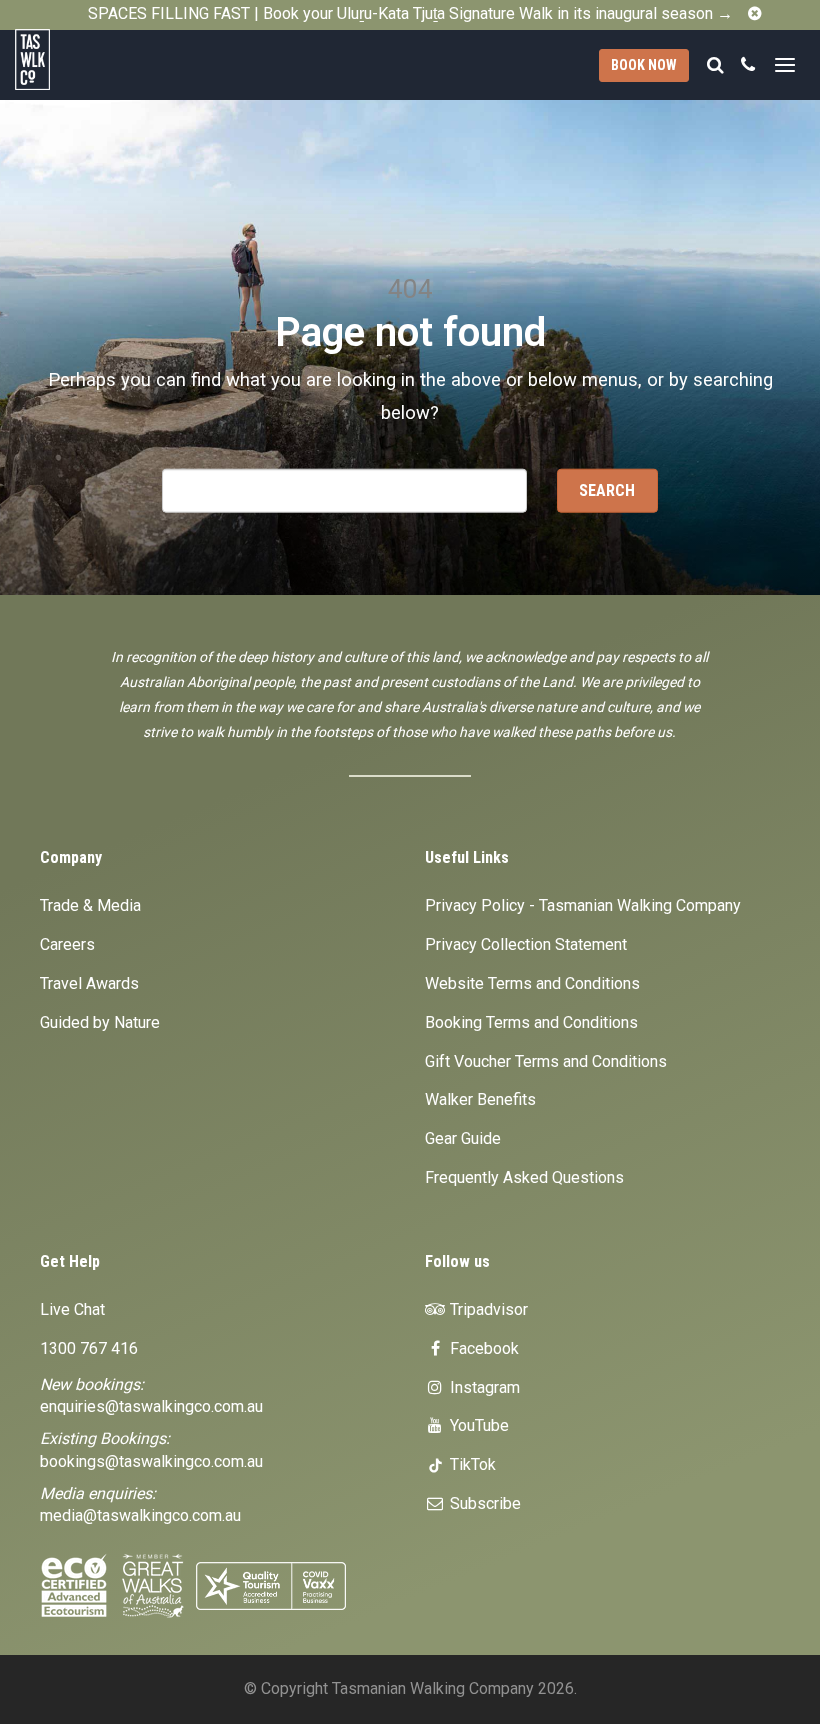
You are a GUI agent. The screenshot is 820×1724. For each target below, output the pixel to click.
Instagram (483, 1387)
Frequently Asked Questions (524, 1177)
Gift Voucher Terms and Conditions (546, 1061)
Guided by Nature (100, 1022)
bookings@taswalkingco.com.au (151, 1461)
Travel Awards (89, 983)
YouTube (477, 1425)
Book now (644, 65)
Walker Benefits (480, 1099)
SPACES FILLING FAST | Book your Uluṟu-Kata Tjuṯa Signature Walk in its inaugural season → (410, 13)
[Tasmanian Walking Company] (81, 59)
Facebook (482, 1348)
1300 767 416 (89, 1348)
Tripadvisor (487, 1309)
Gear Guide (463, 1138)
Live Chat (72, 1309)
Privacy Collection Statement (526, 944)
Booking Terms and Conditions (531, 1022)
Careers (67, 944)
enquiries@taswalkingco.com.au (151, 1406)
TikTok (471, 1464)
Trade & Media (90, 905)
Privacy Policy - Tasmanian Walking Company (583, 905)
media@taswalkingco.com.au (140, 1515)
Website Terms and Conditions (532, 983)
